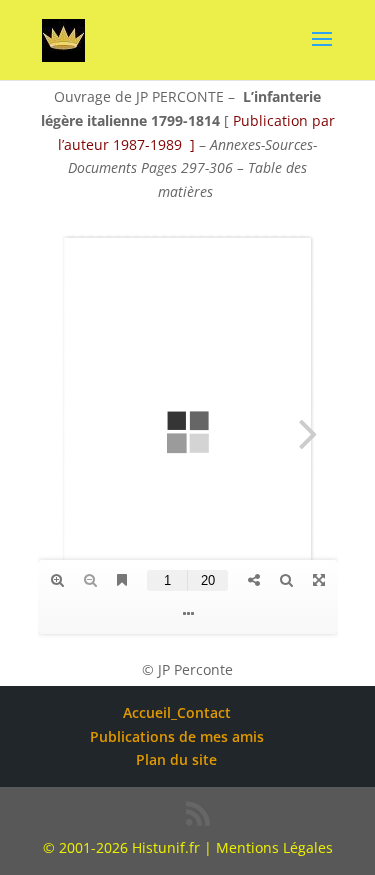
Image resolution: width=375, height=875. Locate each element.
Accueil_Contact (177, 712)
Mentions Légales (274, 847)
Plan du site (176, 759)
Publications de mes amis (177, 736)
